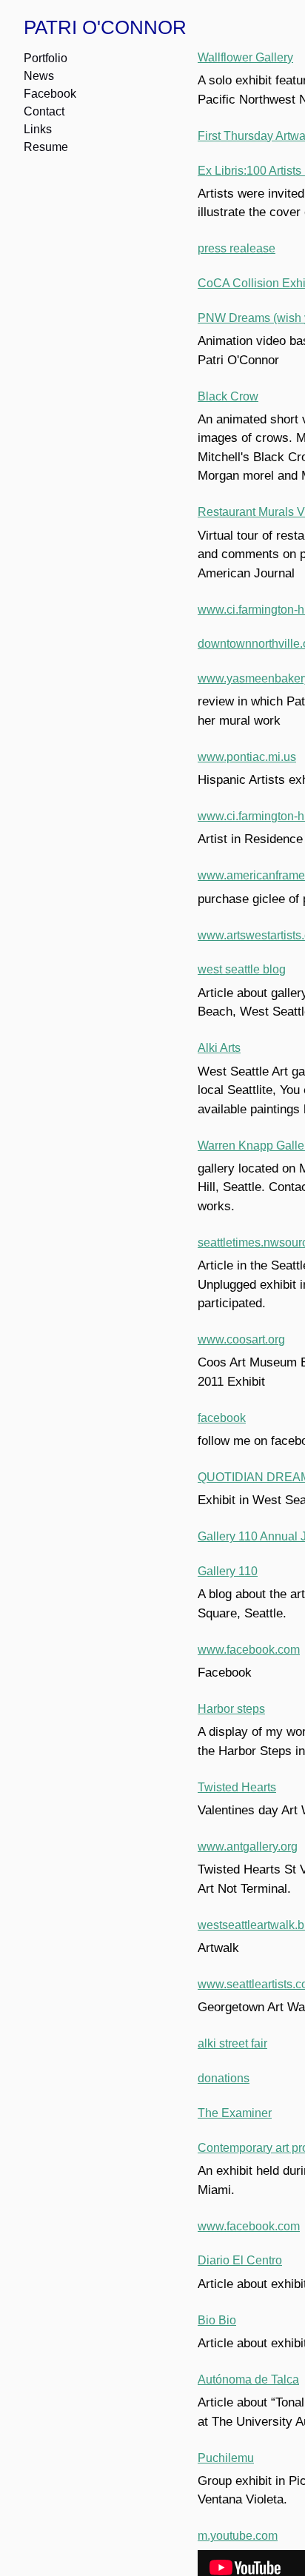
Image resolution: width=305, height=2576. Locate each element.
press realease (235, 248)
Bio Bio (216, 2320)
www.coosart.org (241, 1339)
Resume (44, 147)
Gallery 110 (227, 1571)
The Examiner (232, 2113)
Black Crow (227, 396)
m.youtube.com (237, 2536)
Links (37, 129)
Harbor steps (232, 1709)
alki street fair (232, 2043)
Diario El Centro (238, 2260)
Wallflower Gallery (244, 57)
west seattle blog (241, 969)
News (39, 76)
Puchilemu (224, 2458)
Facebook (50, 94)
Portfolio (46, 58)
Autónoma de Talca (245, 2379)
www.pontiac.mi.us (245, 757)
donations (222, 2078)
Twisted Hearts (237, 1787)
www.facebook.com (248, 1650)
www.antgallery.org (245, 1847)
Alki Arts (218, 1048)
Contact (44, 111)
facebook (222, 1418)
